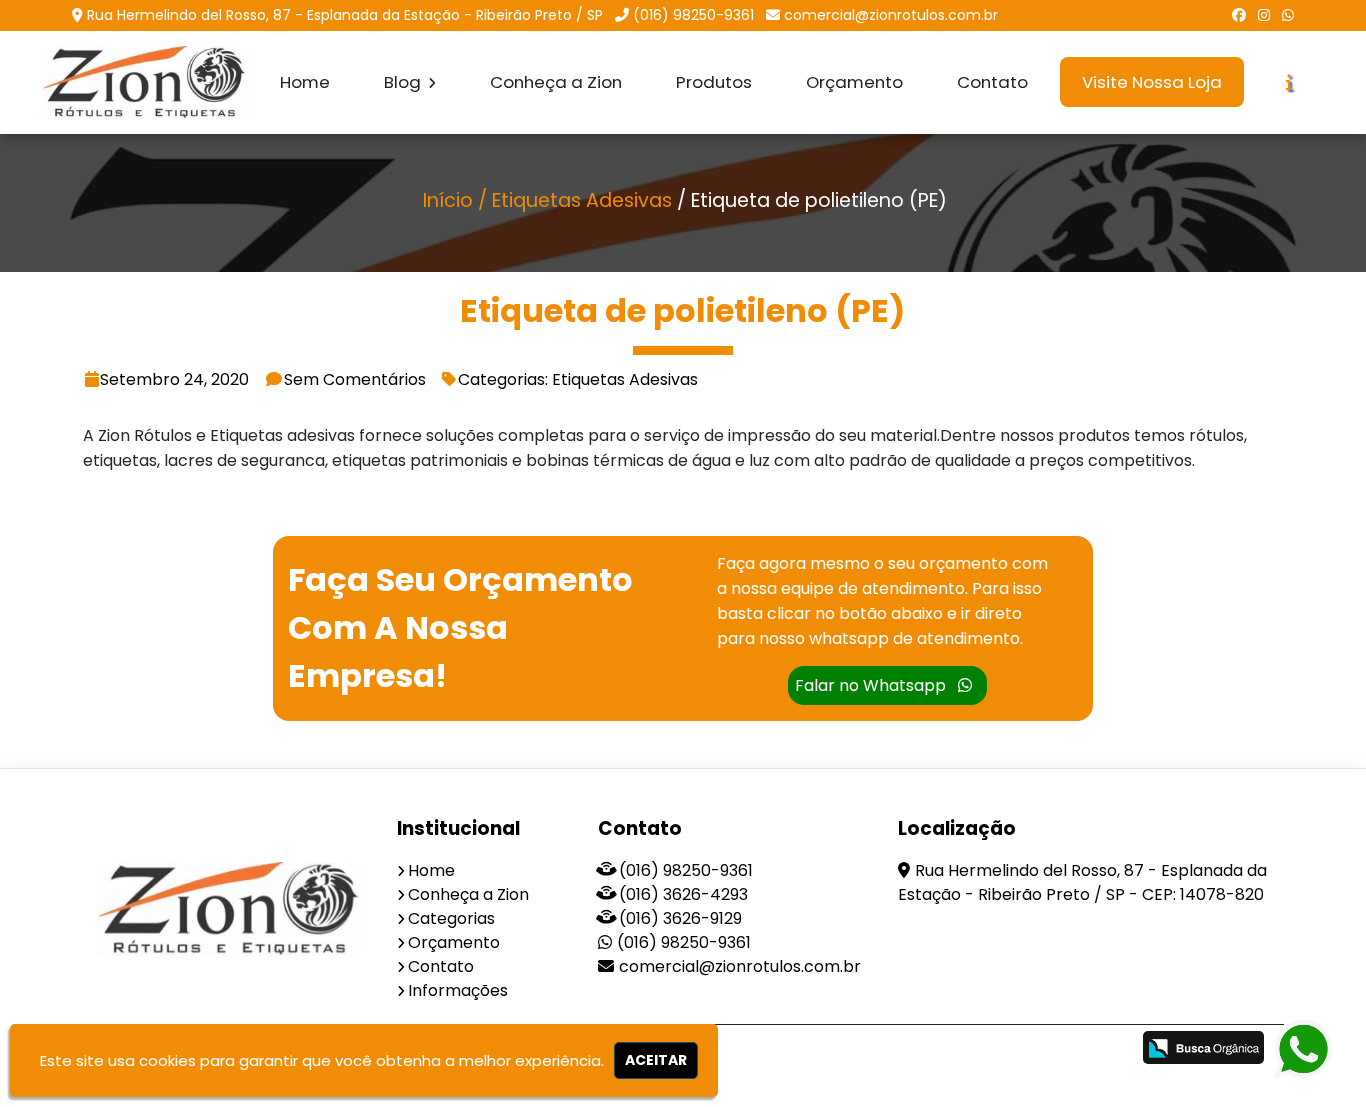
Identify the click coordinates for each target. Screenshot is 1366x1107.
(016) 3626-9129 (680, 918)
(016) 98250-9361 (693, 15)
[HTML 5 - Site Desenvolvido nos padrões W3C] (968, 1050)
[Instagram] (1264, 15)
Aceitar (656, 1060)
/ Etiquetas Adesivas (575, 200)
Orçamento (854, 82)
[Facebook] (1239, 15)
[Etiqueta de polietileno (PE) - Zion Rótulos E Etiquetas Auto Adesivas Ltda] (147, 82)
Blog (404, 82)
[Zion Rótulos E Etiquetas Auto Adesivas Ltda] (232, 909)
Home (305, 82)
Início (448, 200)
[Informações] (1289, 82)
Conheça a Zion (556, 82)
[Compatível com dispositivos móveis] (1106, 1050)
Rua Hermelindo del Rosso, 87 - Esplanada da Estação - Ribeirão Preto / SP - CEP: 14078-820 (1082, 882)
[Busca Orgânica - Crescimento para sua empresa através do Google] (1203, 1047)
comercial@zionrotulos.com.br (891, 15)
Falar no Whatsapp (872, 685)
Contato (992, 82)
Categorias (451, 918)
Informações (458, 990)
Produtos (714, 82)
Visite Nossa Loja (1152, 82)
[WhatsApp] (1288, 15)
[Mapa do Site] (916, 1050)
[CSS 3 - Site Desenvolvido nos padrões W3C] (1037, 1050)
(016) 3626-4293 (683, 894)
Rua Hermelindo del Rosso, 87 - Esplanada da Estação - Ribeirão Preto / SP (345, 15)
